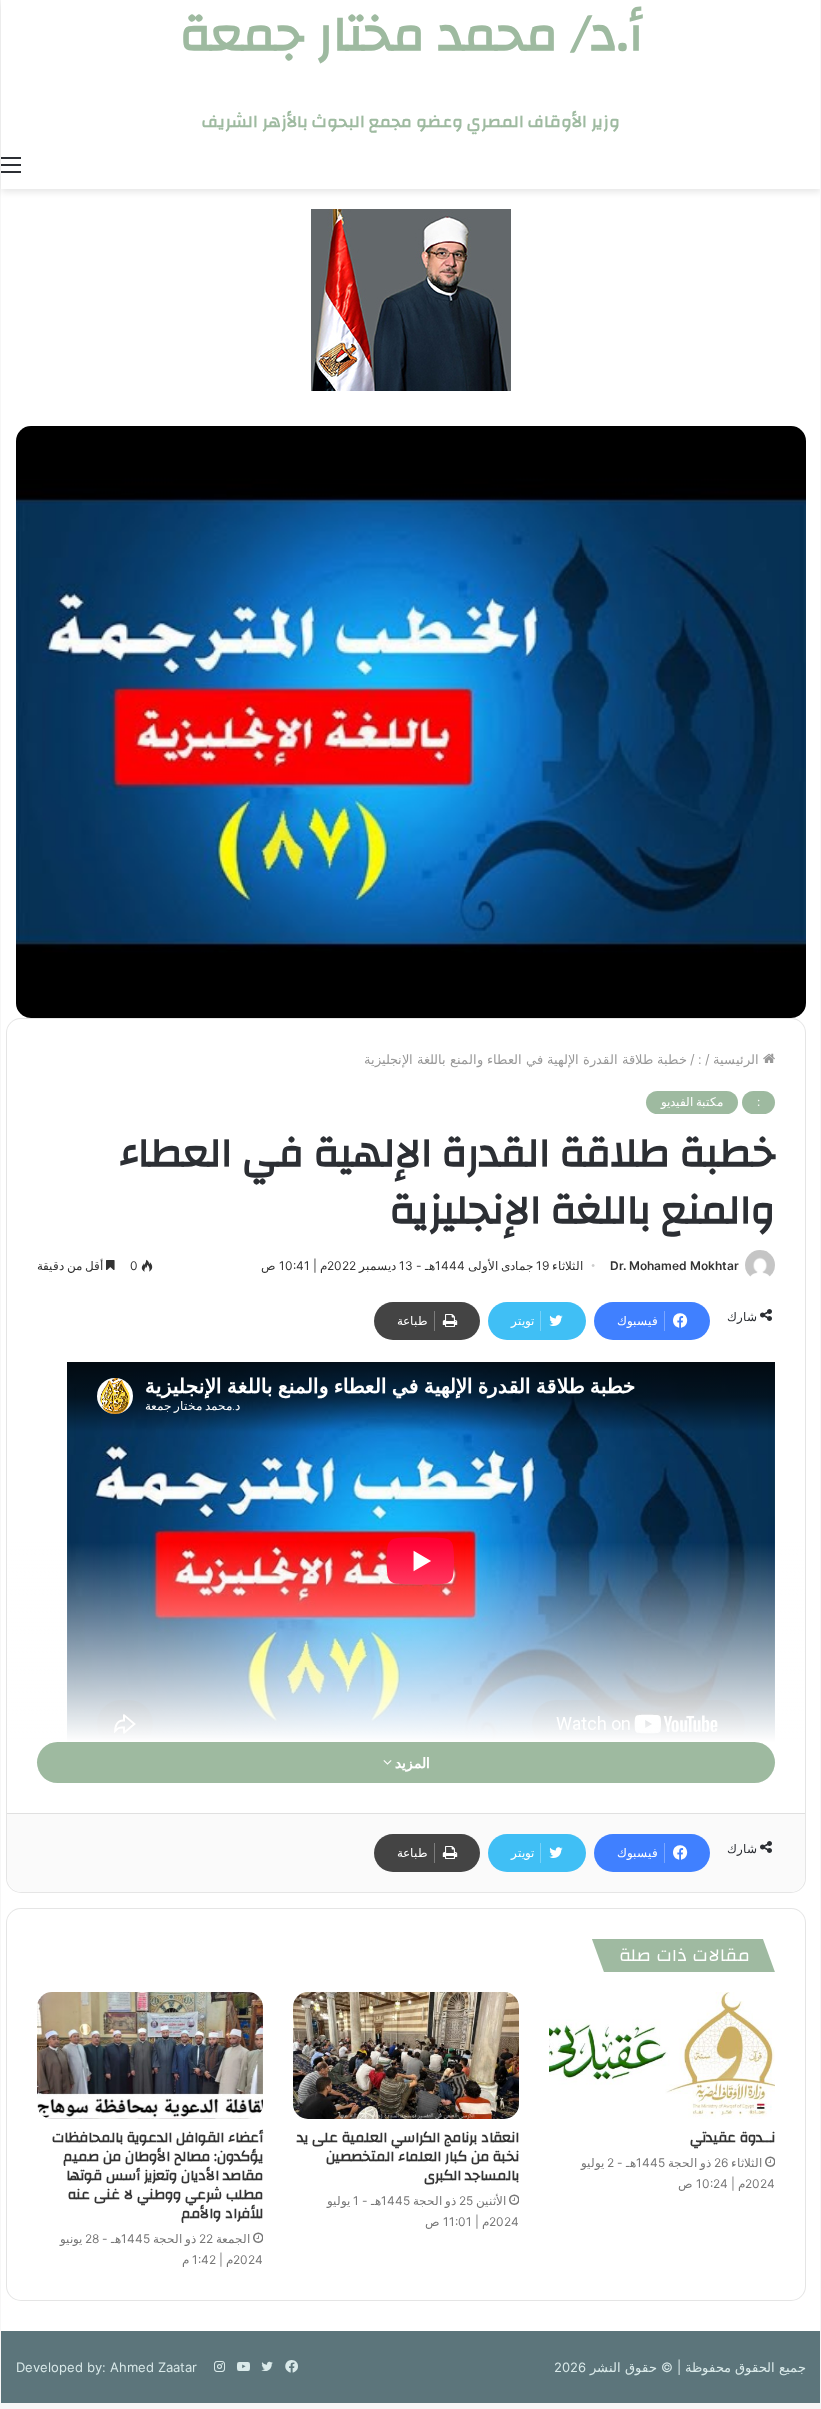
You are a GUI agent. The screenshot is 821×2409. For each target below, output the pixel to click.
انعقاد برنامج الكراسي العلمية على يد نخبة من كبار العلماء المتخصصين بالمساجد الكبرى (408, 2157)
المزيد (411, 1762)
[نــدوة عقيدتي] (662, 2055)
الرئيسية (738, 1059)
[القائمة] (11, 164)
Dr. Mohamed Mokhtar (674, 1265)
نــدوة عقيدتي (732, 2138)
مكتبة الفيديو (692, 1101)
